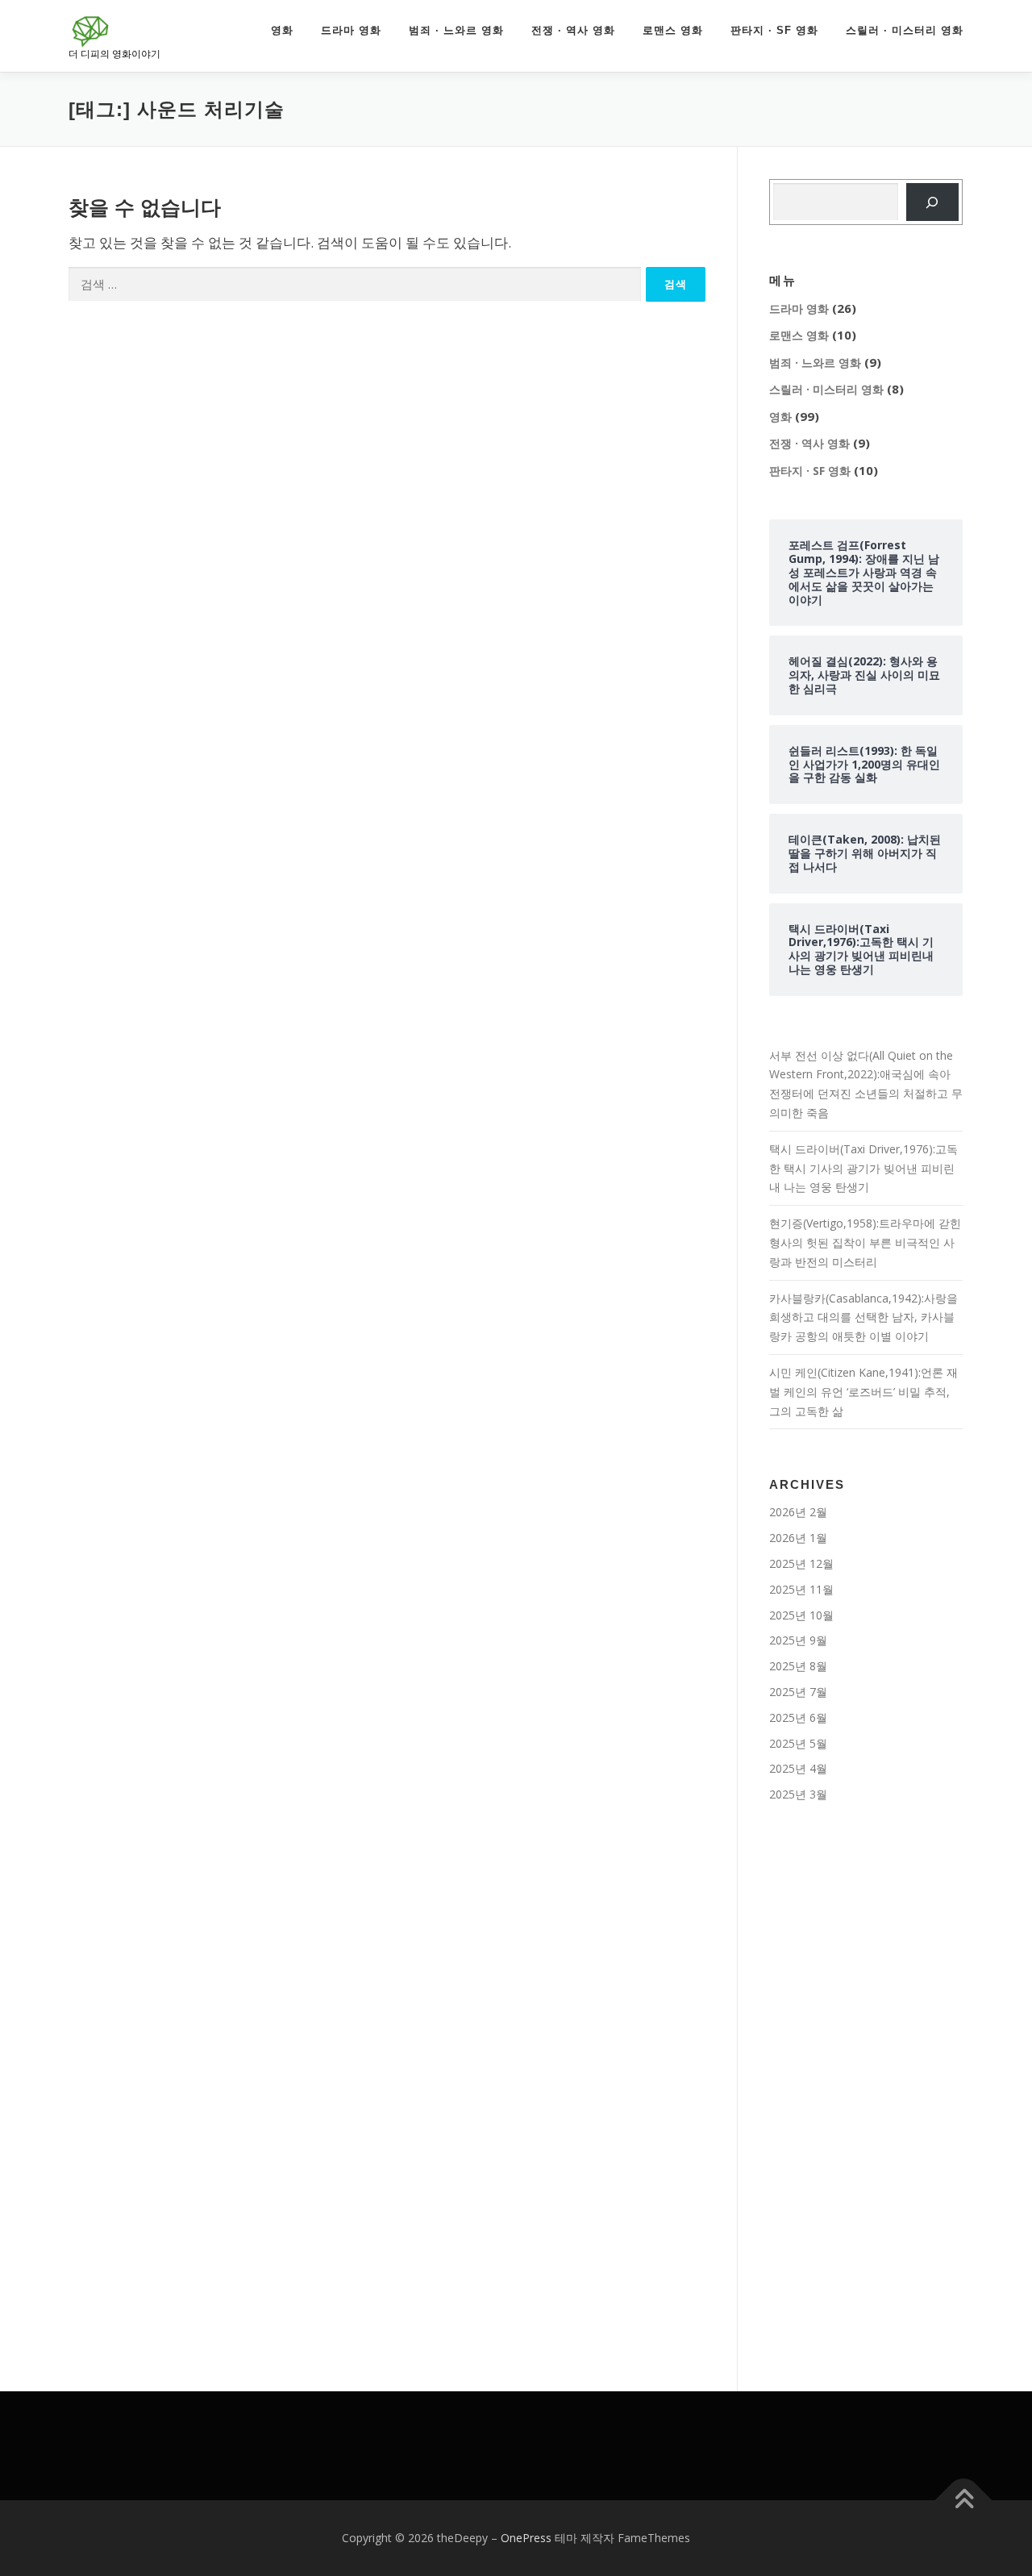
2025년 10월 (801, 1615)
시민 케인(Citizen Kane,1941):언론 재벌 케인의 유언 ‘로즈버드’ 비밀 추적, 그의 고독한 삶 (863, 1392)
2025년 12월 (801, 1563)
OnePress (526, 2538)
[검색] (932, 202)
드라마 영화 (351, 30)
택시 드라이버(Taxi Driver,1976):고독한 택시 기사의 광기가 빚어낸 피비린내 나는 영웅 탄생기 (863, 1168)
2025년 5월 (798, 1743)
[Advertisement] (866, 2085)
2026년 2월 (798, 1512)
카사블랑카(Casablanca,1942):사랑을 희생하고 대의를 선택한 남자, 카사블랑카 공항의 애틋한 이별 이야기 (863, 1317)
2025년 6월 (798, 1717)
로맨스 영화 (673, 30)
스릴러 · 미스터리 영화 (905, 30)
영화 (282, 30)
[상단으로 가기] (964, 2501)
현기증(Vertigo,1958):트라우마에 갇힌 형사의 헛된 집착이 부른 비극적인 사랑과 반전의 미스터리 (865, 1242)
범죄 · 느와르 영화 (456, 30)
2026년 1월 (798, 1538)
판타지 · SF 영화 (774, 30)
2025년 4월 (798, 1768)
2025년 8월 (798, 1666)
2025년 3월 (798, 1794)
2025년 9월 (798, 1640)
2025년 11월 (801, 1589)
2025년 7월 (798, 1692)
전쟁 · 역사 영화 (573, 30)
